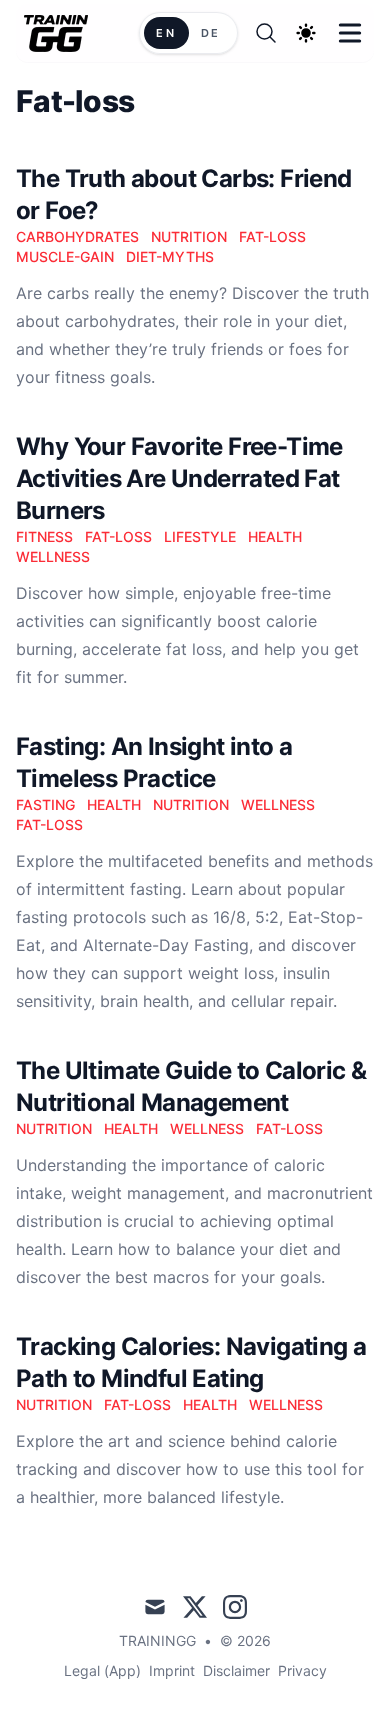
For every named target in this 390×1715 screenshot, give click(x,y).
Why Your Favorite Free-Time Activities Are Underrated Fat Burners (179, 478)
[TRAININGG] (62, 33)
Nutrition (191, 804)
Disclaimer (236, 1670)
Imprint (172, 1670)
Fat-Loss (118, 536)
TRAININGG (157, 1640)
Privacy (302, 1670)
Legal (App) (102, 1670)
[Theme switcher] (306, 33)
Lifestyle (200, 536)
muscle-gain (65, 256)
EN (166, 33)
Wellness (53, 556)
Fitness (44, 536)
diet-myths (170, 256)
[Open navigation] (350, 33)
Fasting (45, 804)
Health (275, 536)
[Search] (266, 33)
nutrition (189, 236)
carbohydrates (77, 236)
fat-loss (272, 236)
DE (211, 33)
